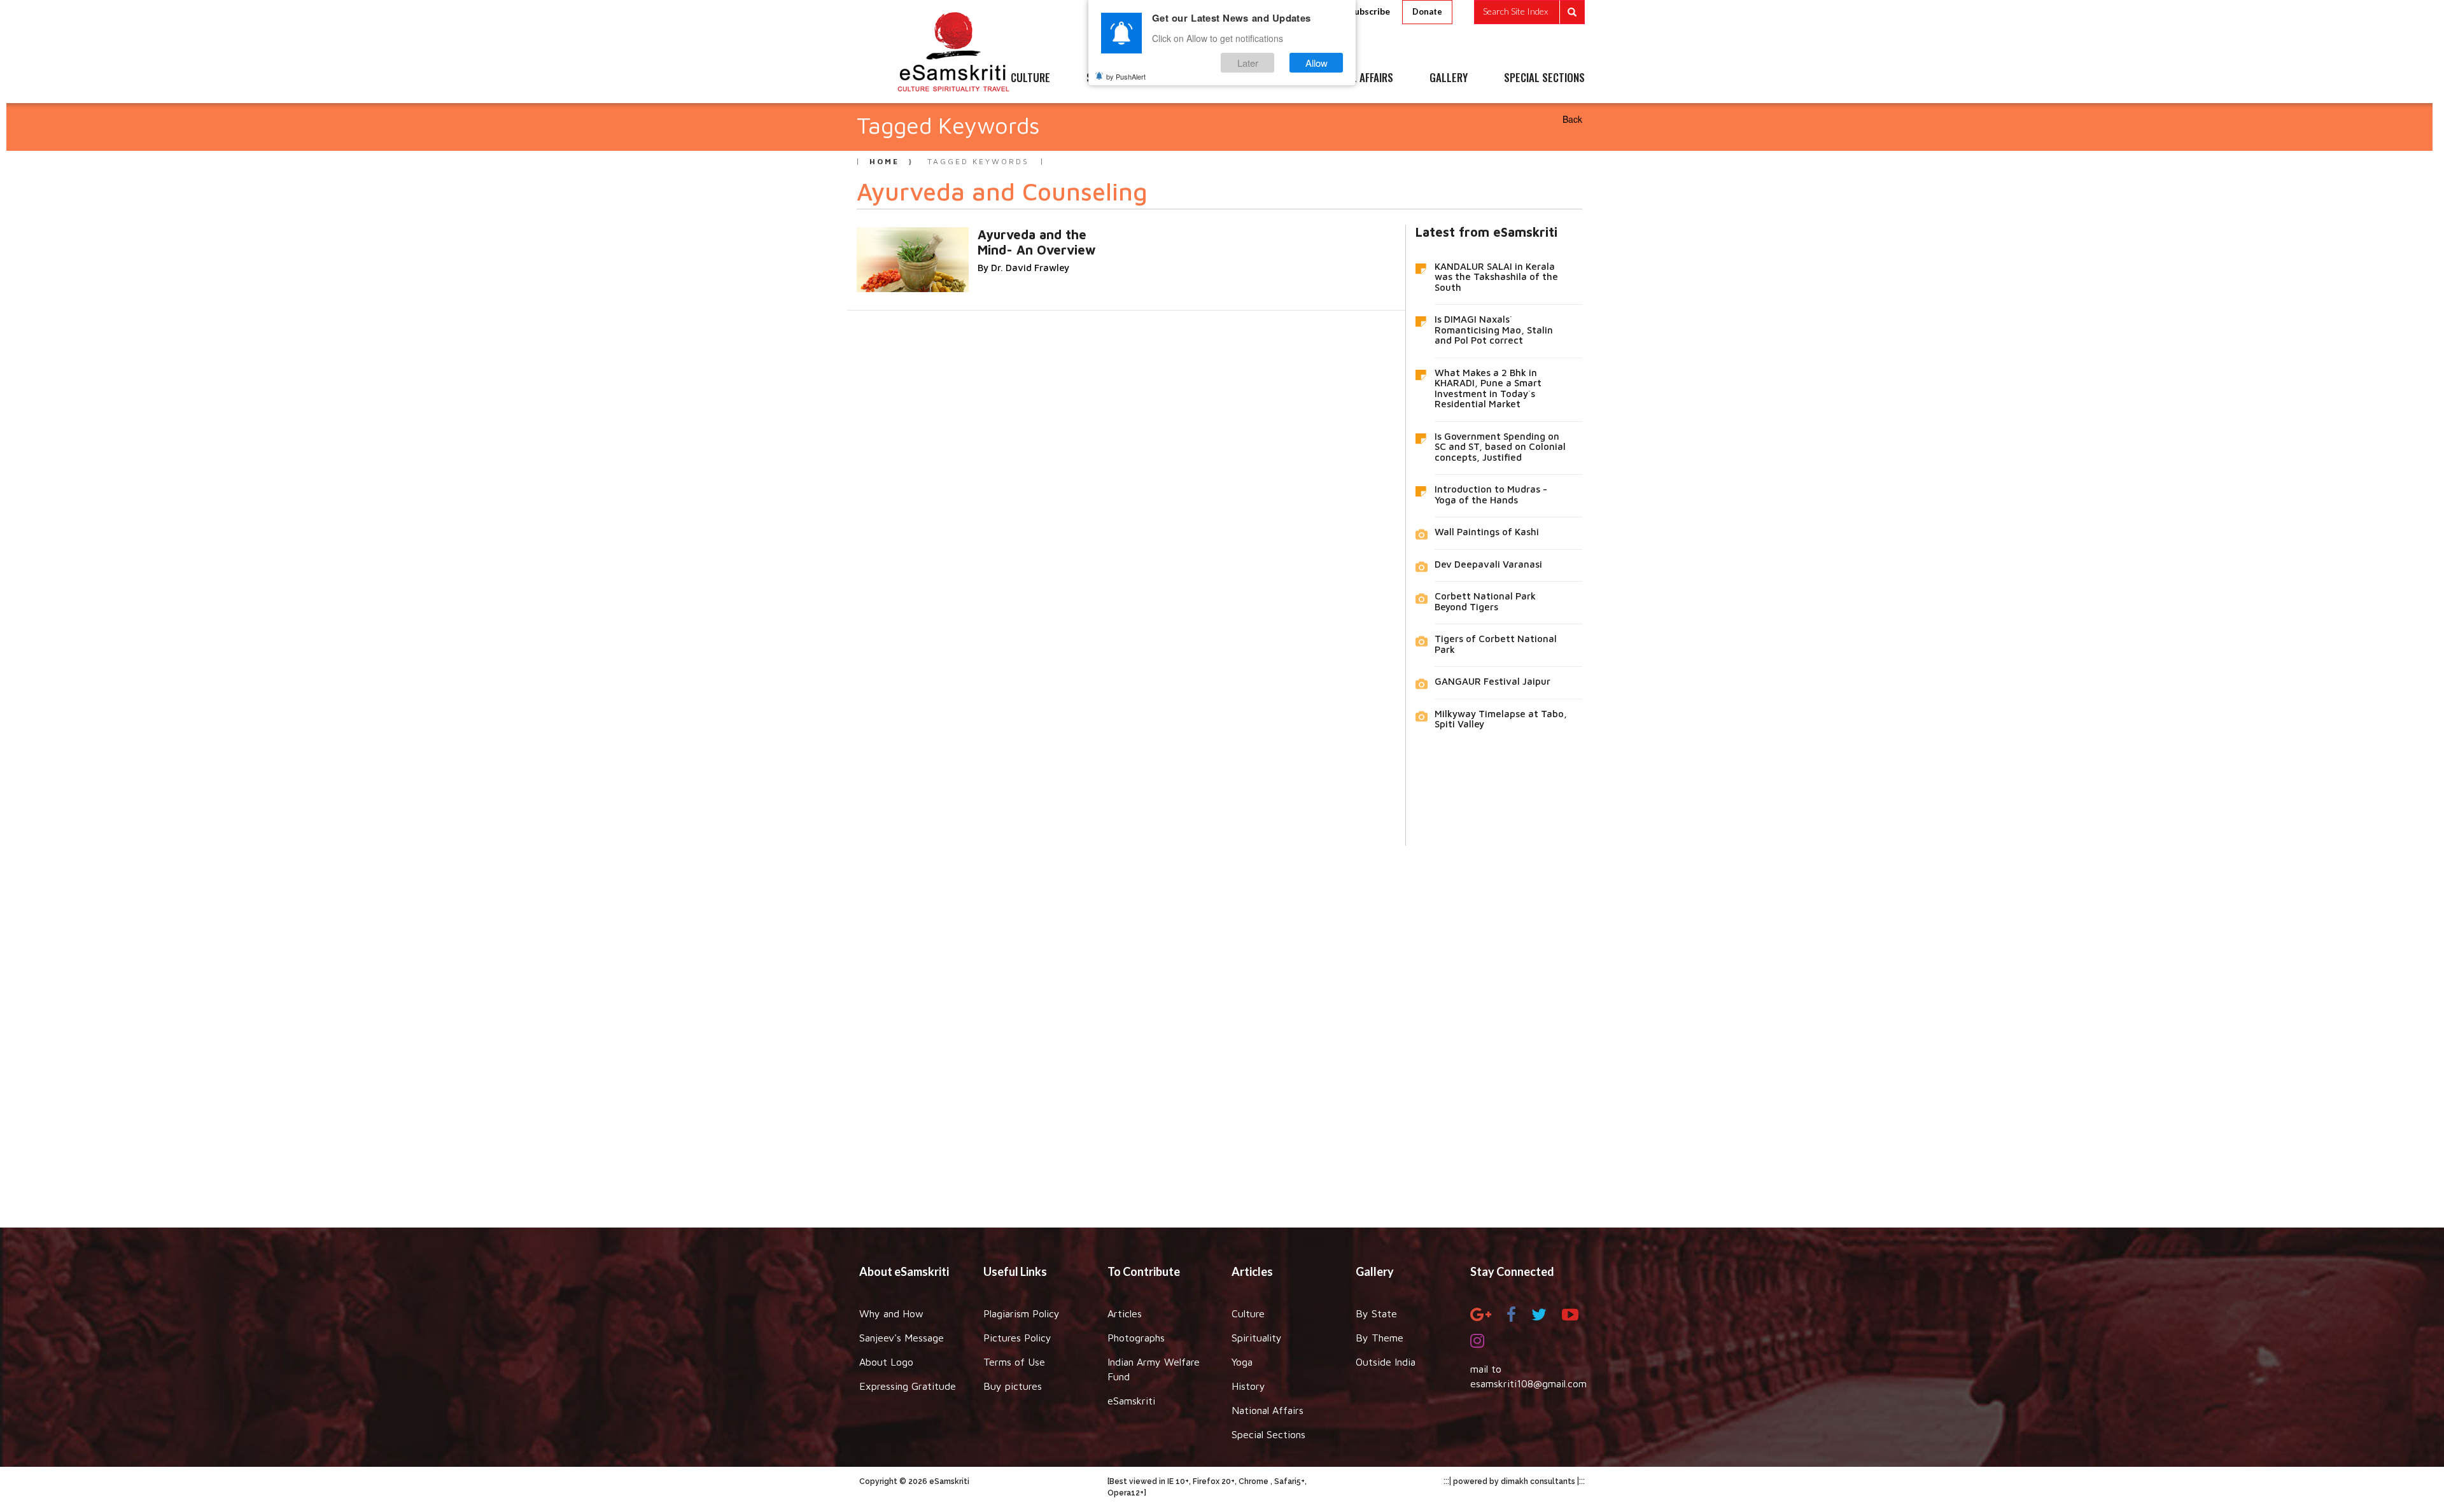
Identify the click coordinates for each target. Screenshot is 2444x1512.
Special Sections (1268, 1434)
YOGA (1193, 78)
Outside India (1386, 1362)
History (1248, 1386)
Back (1572, 119)
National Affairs (1268, 1410)
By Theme (1380, 1338)
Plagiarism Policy (1022, 1313)
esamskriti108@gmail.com (1528, 1383)
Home (884, 161)
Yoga (1242, 1362)
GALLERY (1449, 78)
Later (1248, 63)
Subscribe (1370, 11)
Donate (1427, 11)
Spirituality (1257, 1338)
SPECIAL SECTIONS (1544, 78)
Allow (1317, 63)
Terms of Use (1014, 1362)
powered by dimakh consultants (1514, 1481)
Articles (1125, 1313)
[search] (1529, 12)
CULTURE (1030, 78)
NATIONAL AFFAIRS (1354, 78)
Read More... (1057, 234)
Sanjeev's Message (902, 1338)
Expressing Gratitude (908, 1386)
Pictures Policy (1017, 1338)
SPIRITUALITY (1116, 78)
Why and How (891, 1313)
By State (1376, 1313)
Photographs (1136, 1338)
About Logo (886, 1362)
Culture (1248, 1313)
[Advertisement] (1222, 1027)
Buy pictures (1013, 1386)
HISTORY (1260, 78)
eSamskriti (1131, 1401)
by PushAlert (1126, 76)
